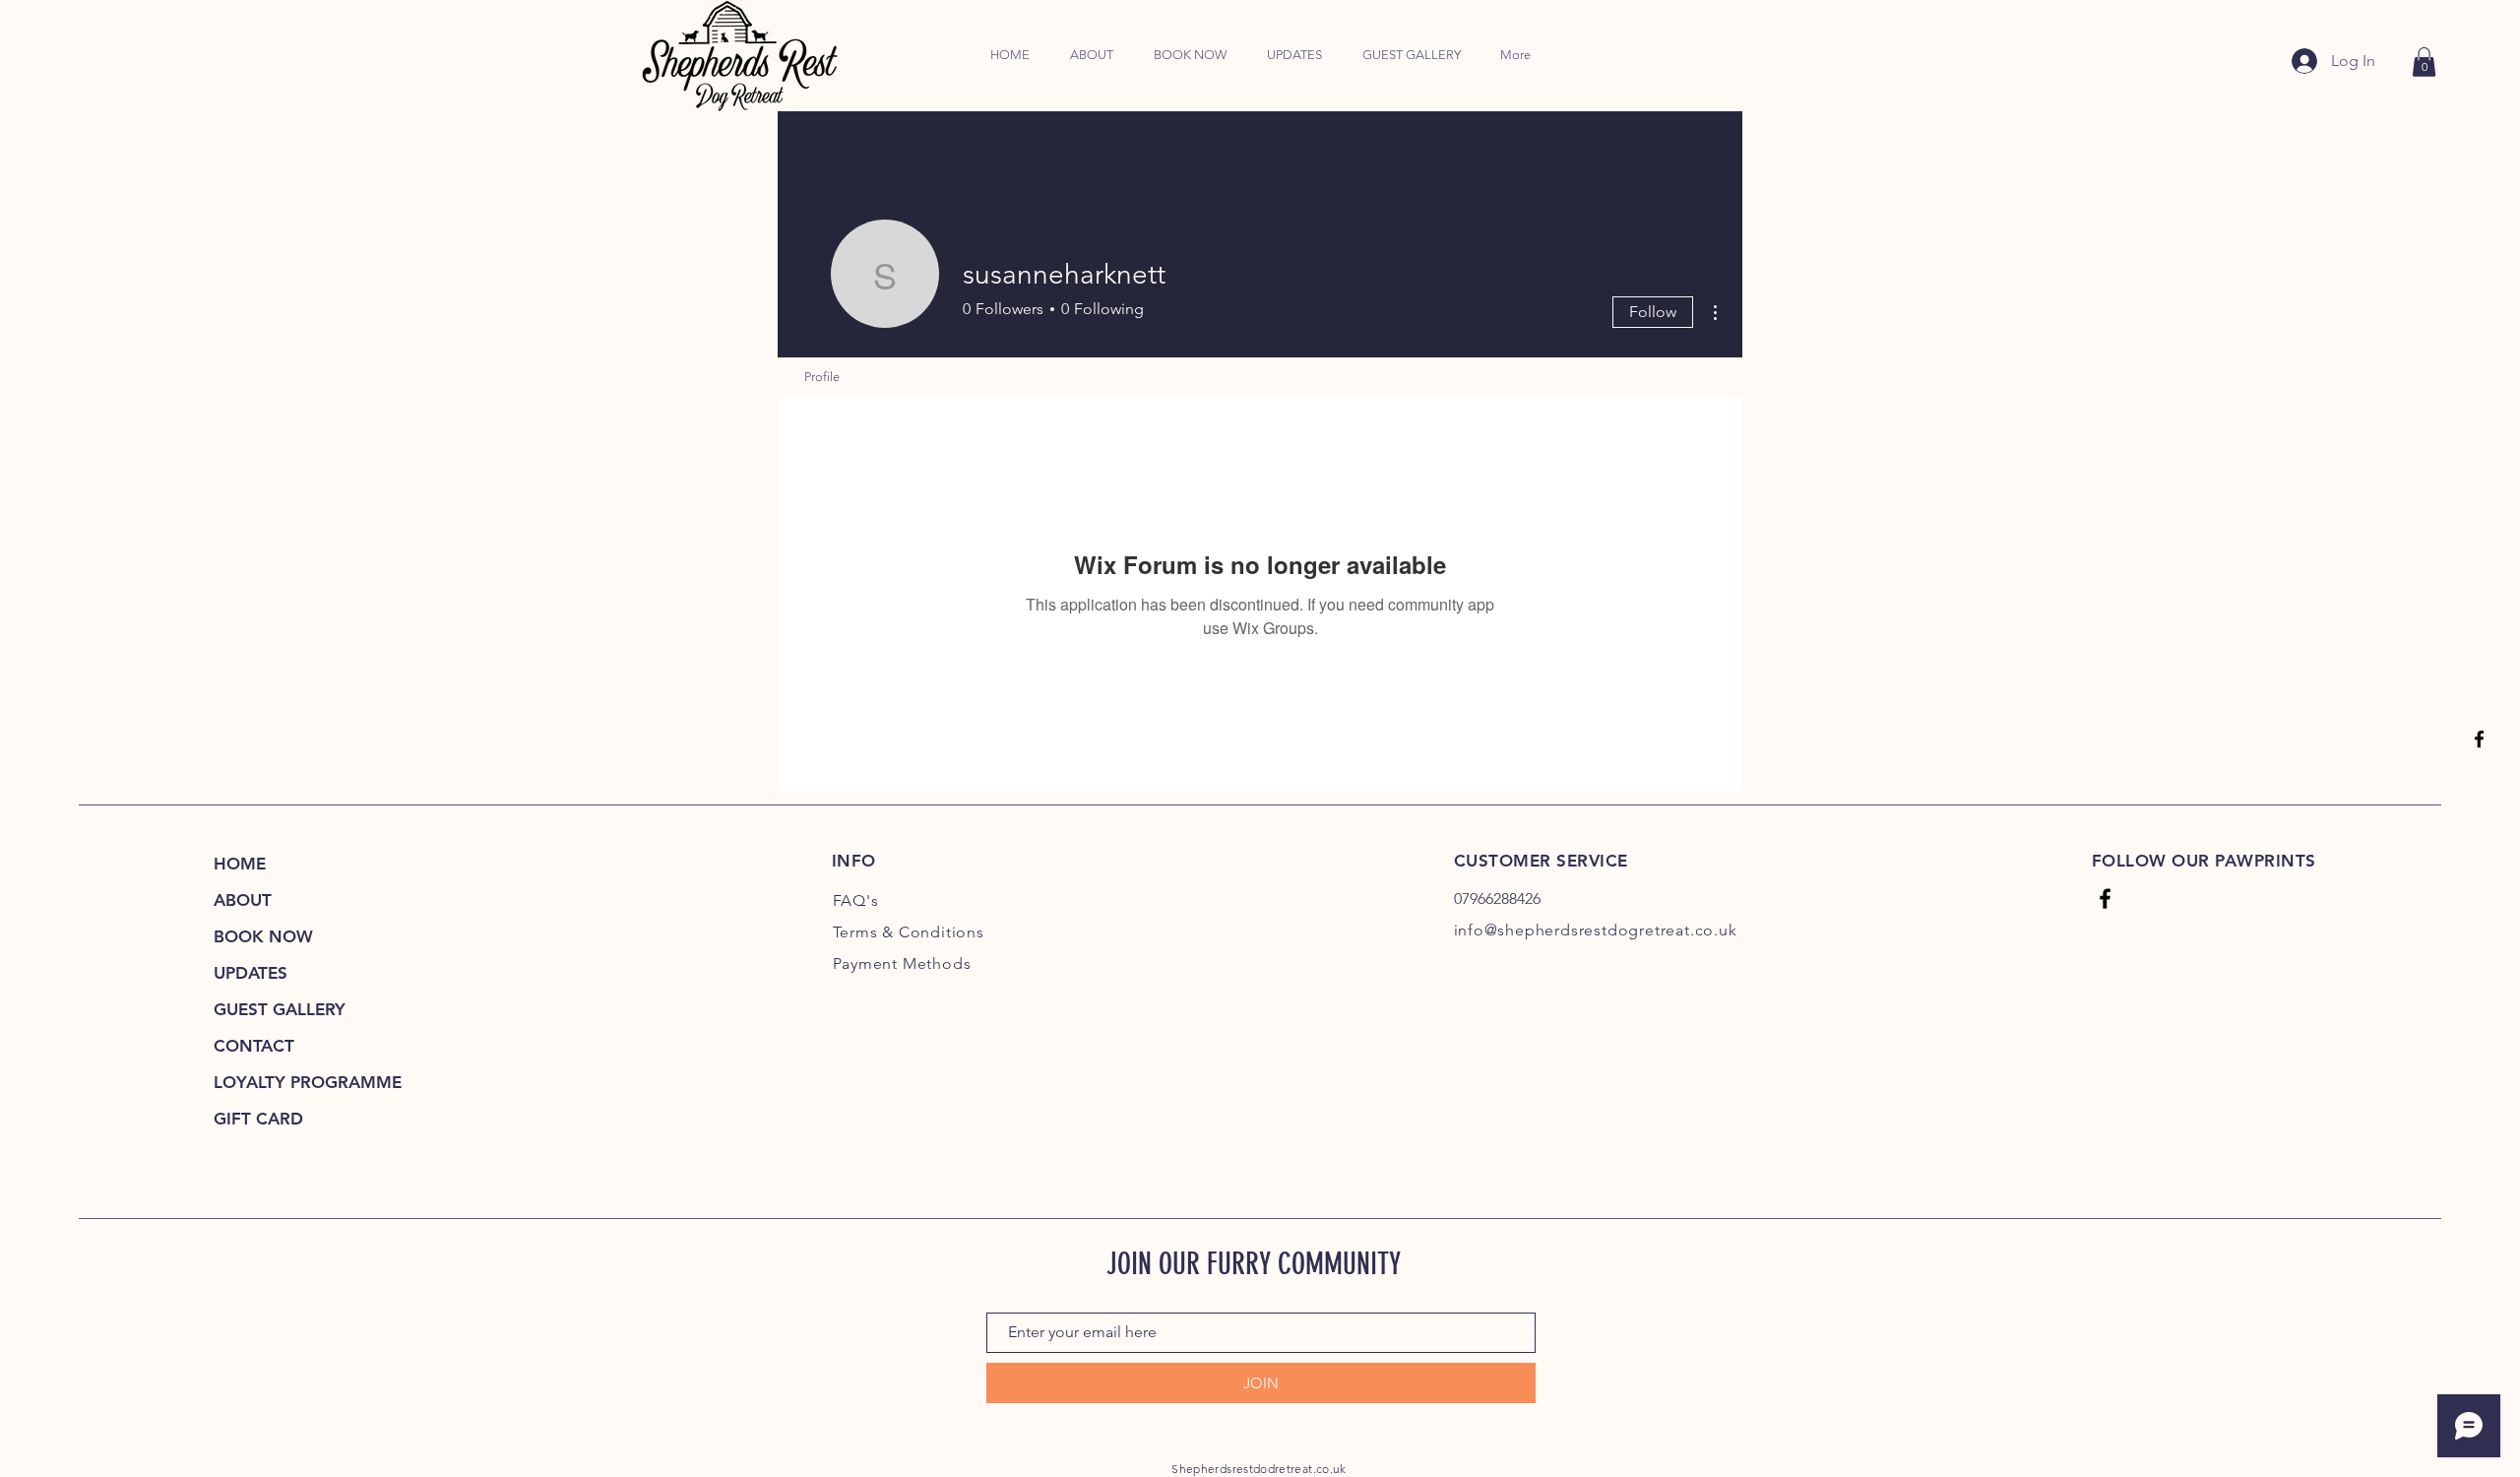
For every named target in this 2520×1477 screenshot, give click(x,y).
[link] (2424, 62)
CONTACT (254, 1046)
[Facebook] (2479, 739)
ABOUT (243, 900)
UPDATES (251, 973)
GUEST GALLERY (280, 1009)
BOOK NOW (263, 936)
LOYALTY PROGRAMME (300, 1082)
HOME (240, 864)
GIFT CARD (258, 1119)
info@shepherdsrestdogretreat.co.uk (1596, 930)
